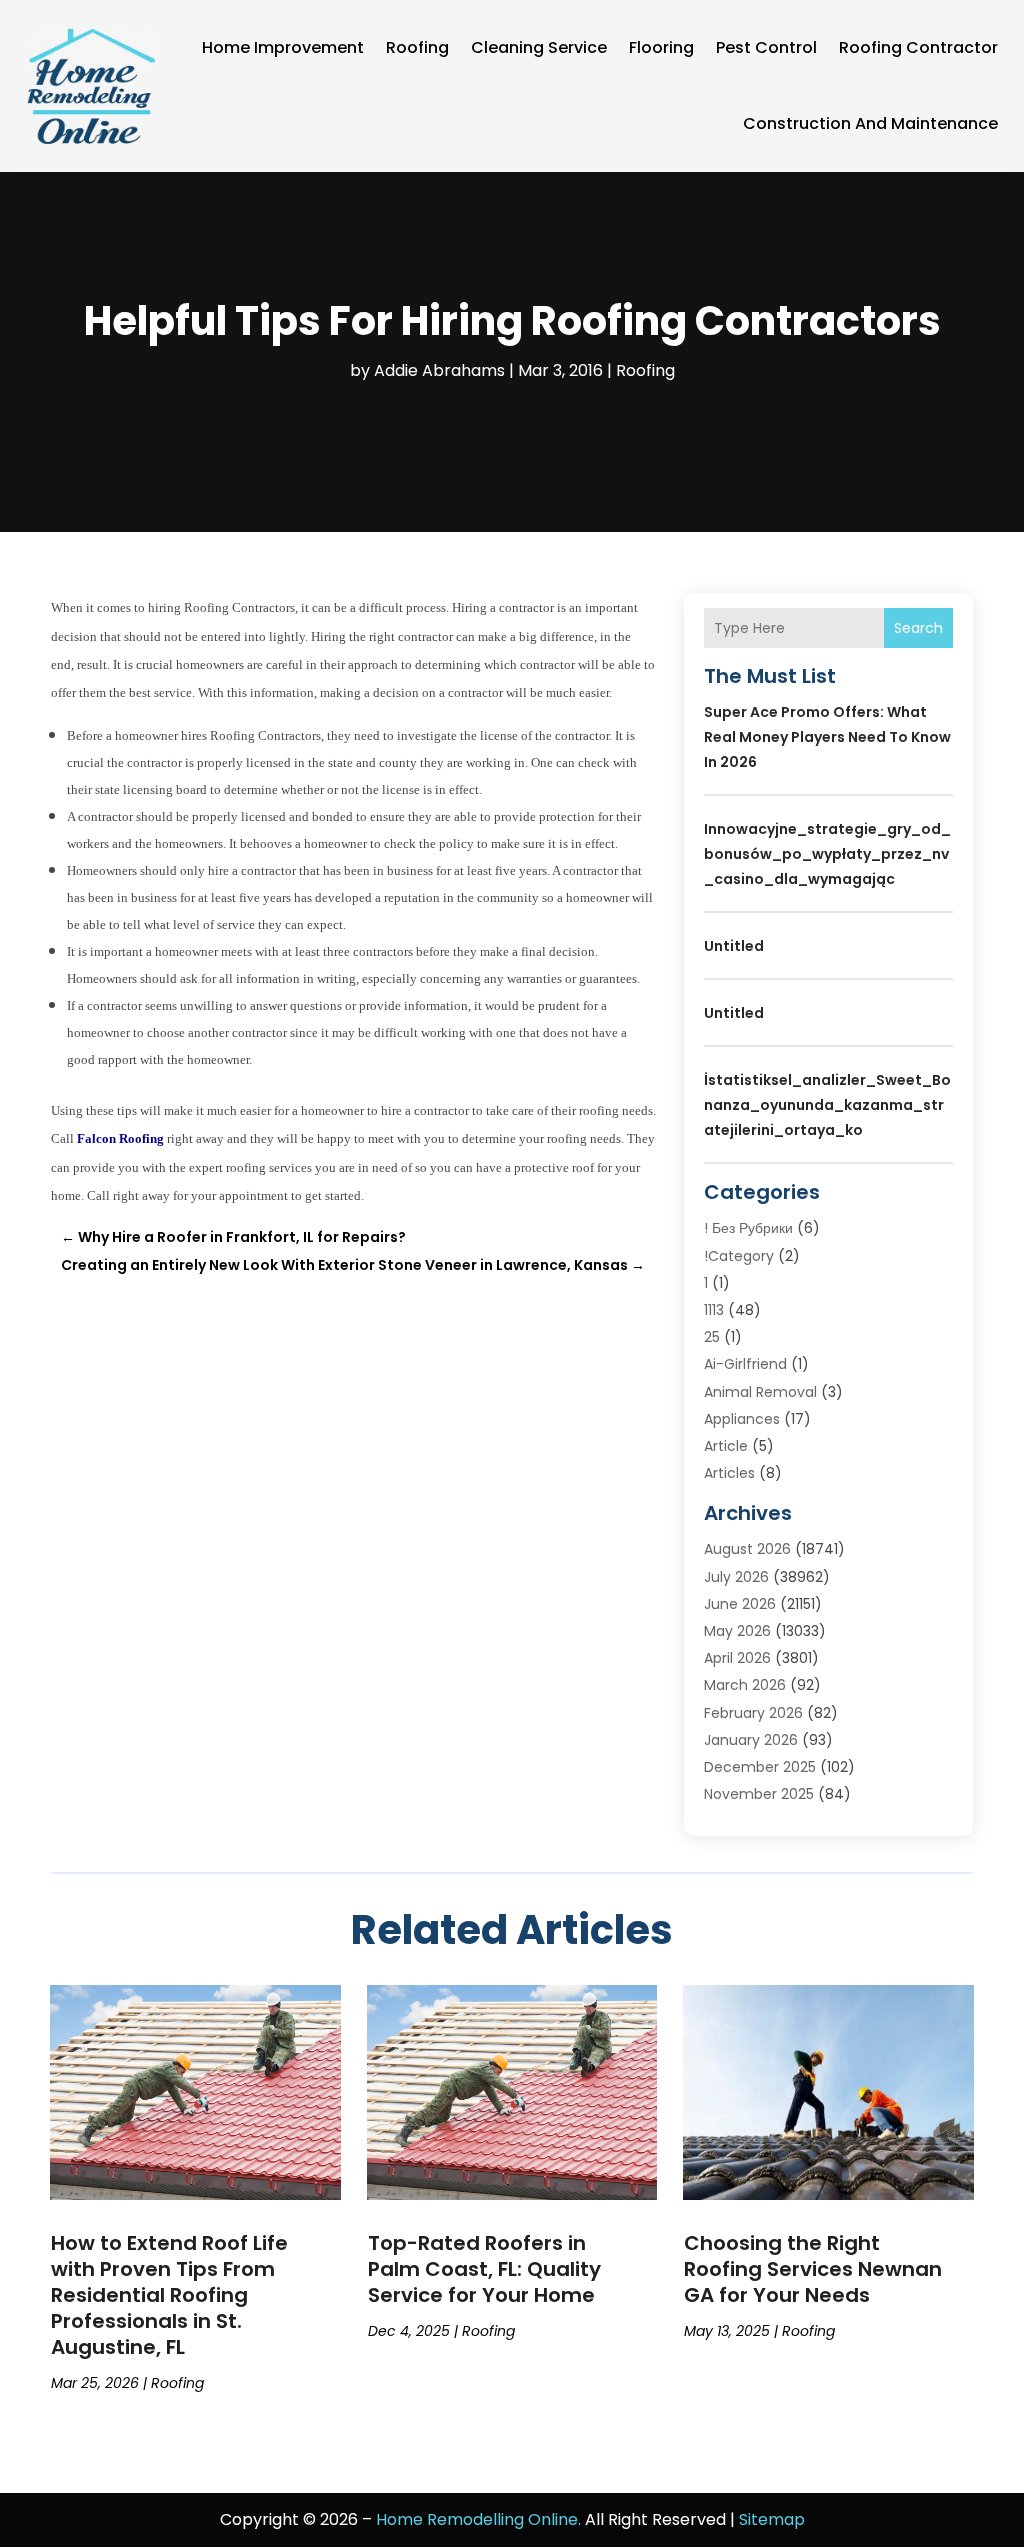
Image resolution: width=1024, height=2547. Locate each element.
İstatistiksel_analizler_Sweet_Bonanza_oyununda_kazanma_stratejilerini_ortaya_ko (827, 1105)
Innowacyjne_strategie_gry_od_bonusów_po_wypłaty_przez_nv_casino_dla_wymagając (827, 854)
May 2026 (737, 1631)
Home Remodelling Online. (478, 2519)
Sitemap (772, 2519)
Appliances (742, 1419)
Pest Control (766, 47)
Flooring (661, 47)
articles (729, 1473)
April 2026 (737, 1658)
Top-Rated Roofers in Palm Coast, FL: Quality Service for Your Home (484, 2269)
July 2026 (736, 1577)
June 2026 (740, 1604)
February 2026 (753, 1713)
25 (712, 1337)
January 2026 (751, 1740)
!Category (739, 1256)
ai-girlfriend (745, 1364)
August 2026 (747, 1549)
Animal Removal (760, 1392)
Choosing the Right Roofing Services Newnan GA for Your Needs (813, 2269)
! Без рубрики (748, 1228)
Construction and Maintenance (870, 123)
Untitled (734, 946)
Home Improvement (283, 47)
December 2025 (760, 1767)
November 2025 (759, 1794)
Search (918, 628)
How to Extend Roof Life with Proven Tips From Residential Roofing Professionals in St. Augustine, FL (169, 2295)
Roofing (417, 47)
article (726, 1446)
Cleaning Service (539, 47)
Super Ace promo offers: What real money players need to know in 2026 (827, 737)
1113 (714, 1310)
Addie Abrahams (439, 370)
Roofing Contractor (918, 47)
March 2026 (745, 1685)
